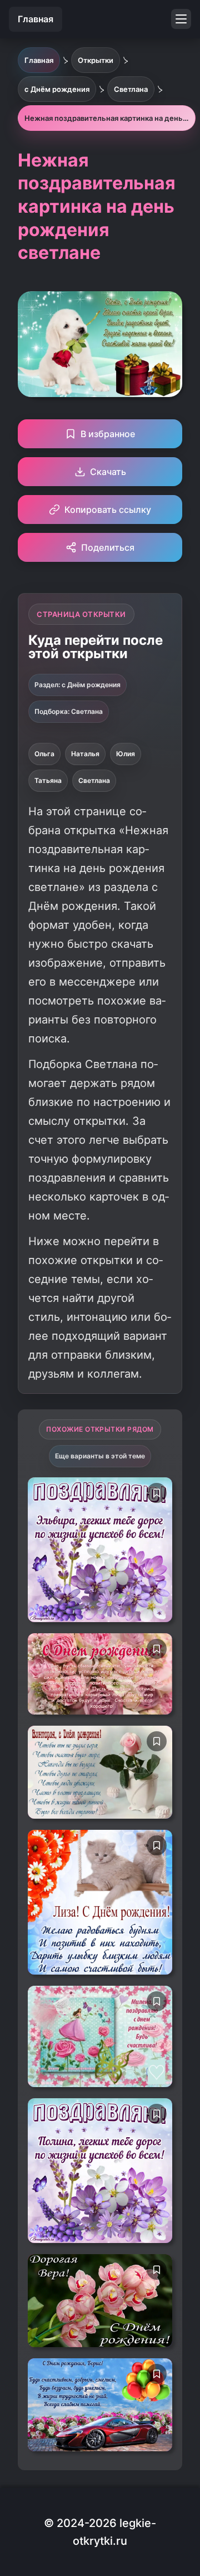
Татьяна (48, 780)
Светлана (94, 780)
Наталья (85, 754)
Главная (36, 19)
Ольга (44, 754)
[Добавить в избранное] (157, 1493)
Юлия (126, 754)
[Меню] (181, 19)
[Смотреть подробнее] (100, 1550)
